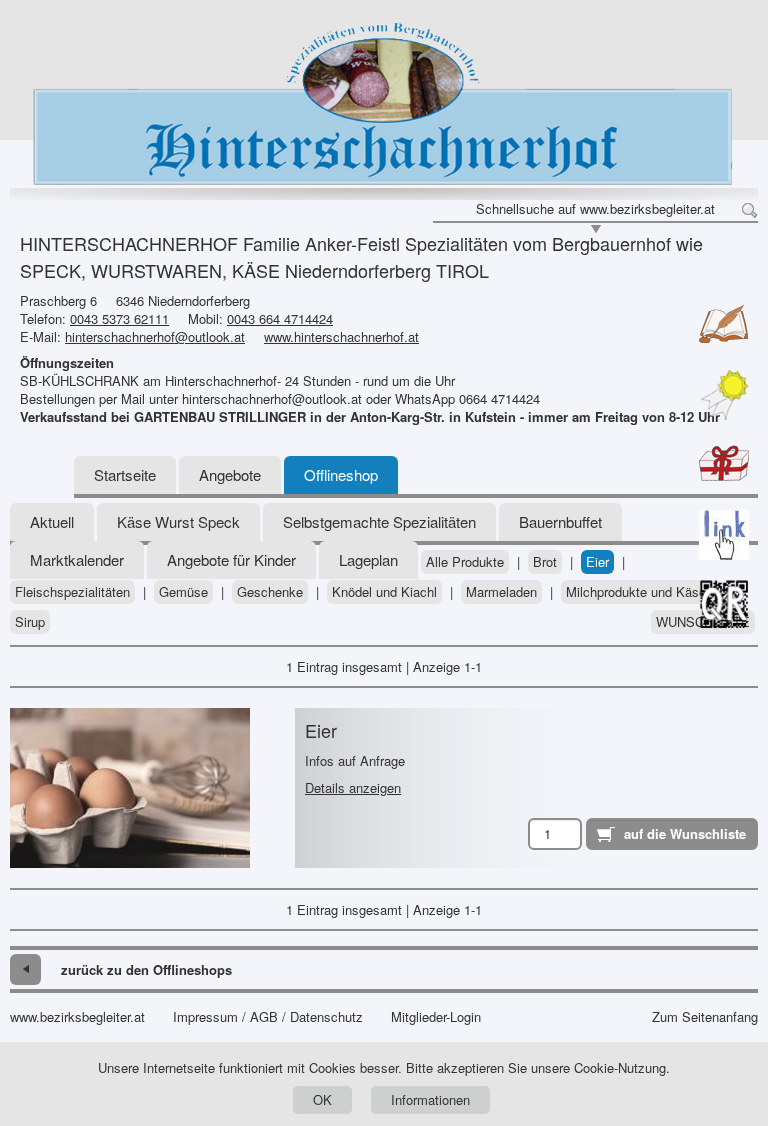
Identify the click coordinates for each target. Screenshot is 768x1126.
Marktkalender (77, 559)
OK (322, 1099)
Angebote (230, 474)
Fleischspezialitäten (72, 592)
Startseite (125, 474)
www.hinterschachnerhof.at (341, 336)
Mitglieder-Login (436, 1017)
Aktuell (52, 521)
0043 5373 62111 (119, 318)
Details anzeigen (353, 787)
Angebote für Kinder (231, 559)
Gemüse (183, 592)
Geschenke (270, 592)
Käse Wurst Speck (178, 521)
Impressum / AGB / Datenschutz (268, 1017)
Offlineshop (341, 474)
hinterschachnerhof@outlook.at (155, 336)
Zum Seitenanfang (705, 1017)
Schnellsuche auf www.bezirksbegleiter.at (595, 209)
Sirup (30, 622)
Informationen (430, 1099)
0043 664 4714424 (280, 318)
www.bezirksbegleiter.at (77, 1017)
